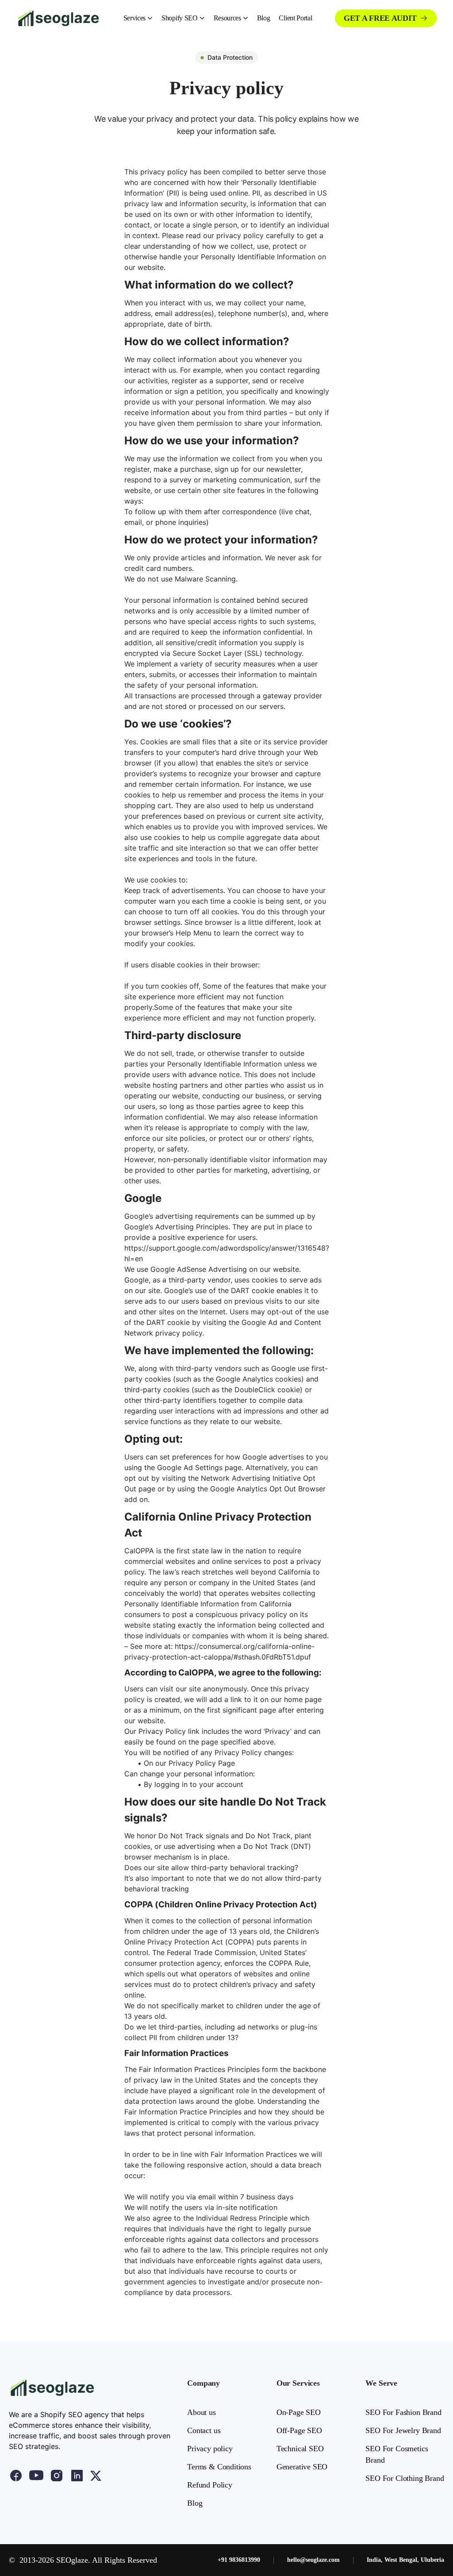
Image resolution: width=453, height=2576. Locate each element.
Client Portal (295, 18)
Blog (264, 18)
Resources (227, 18)
